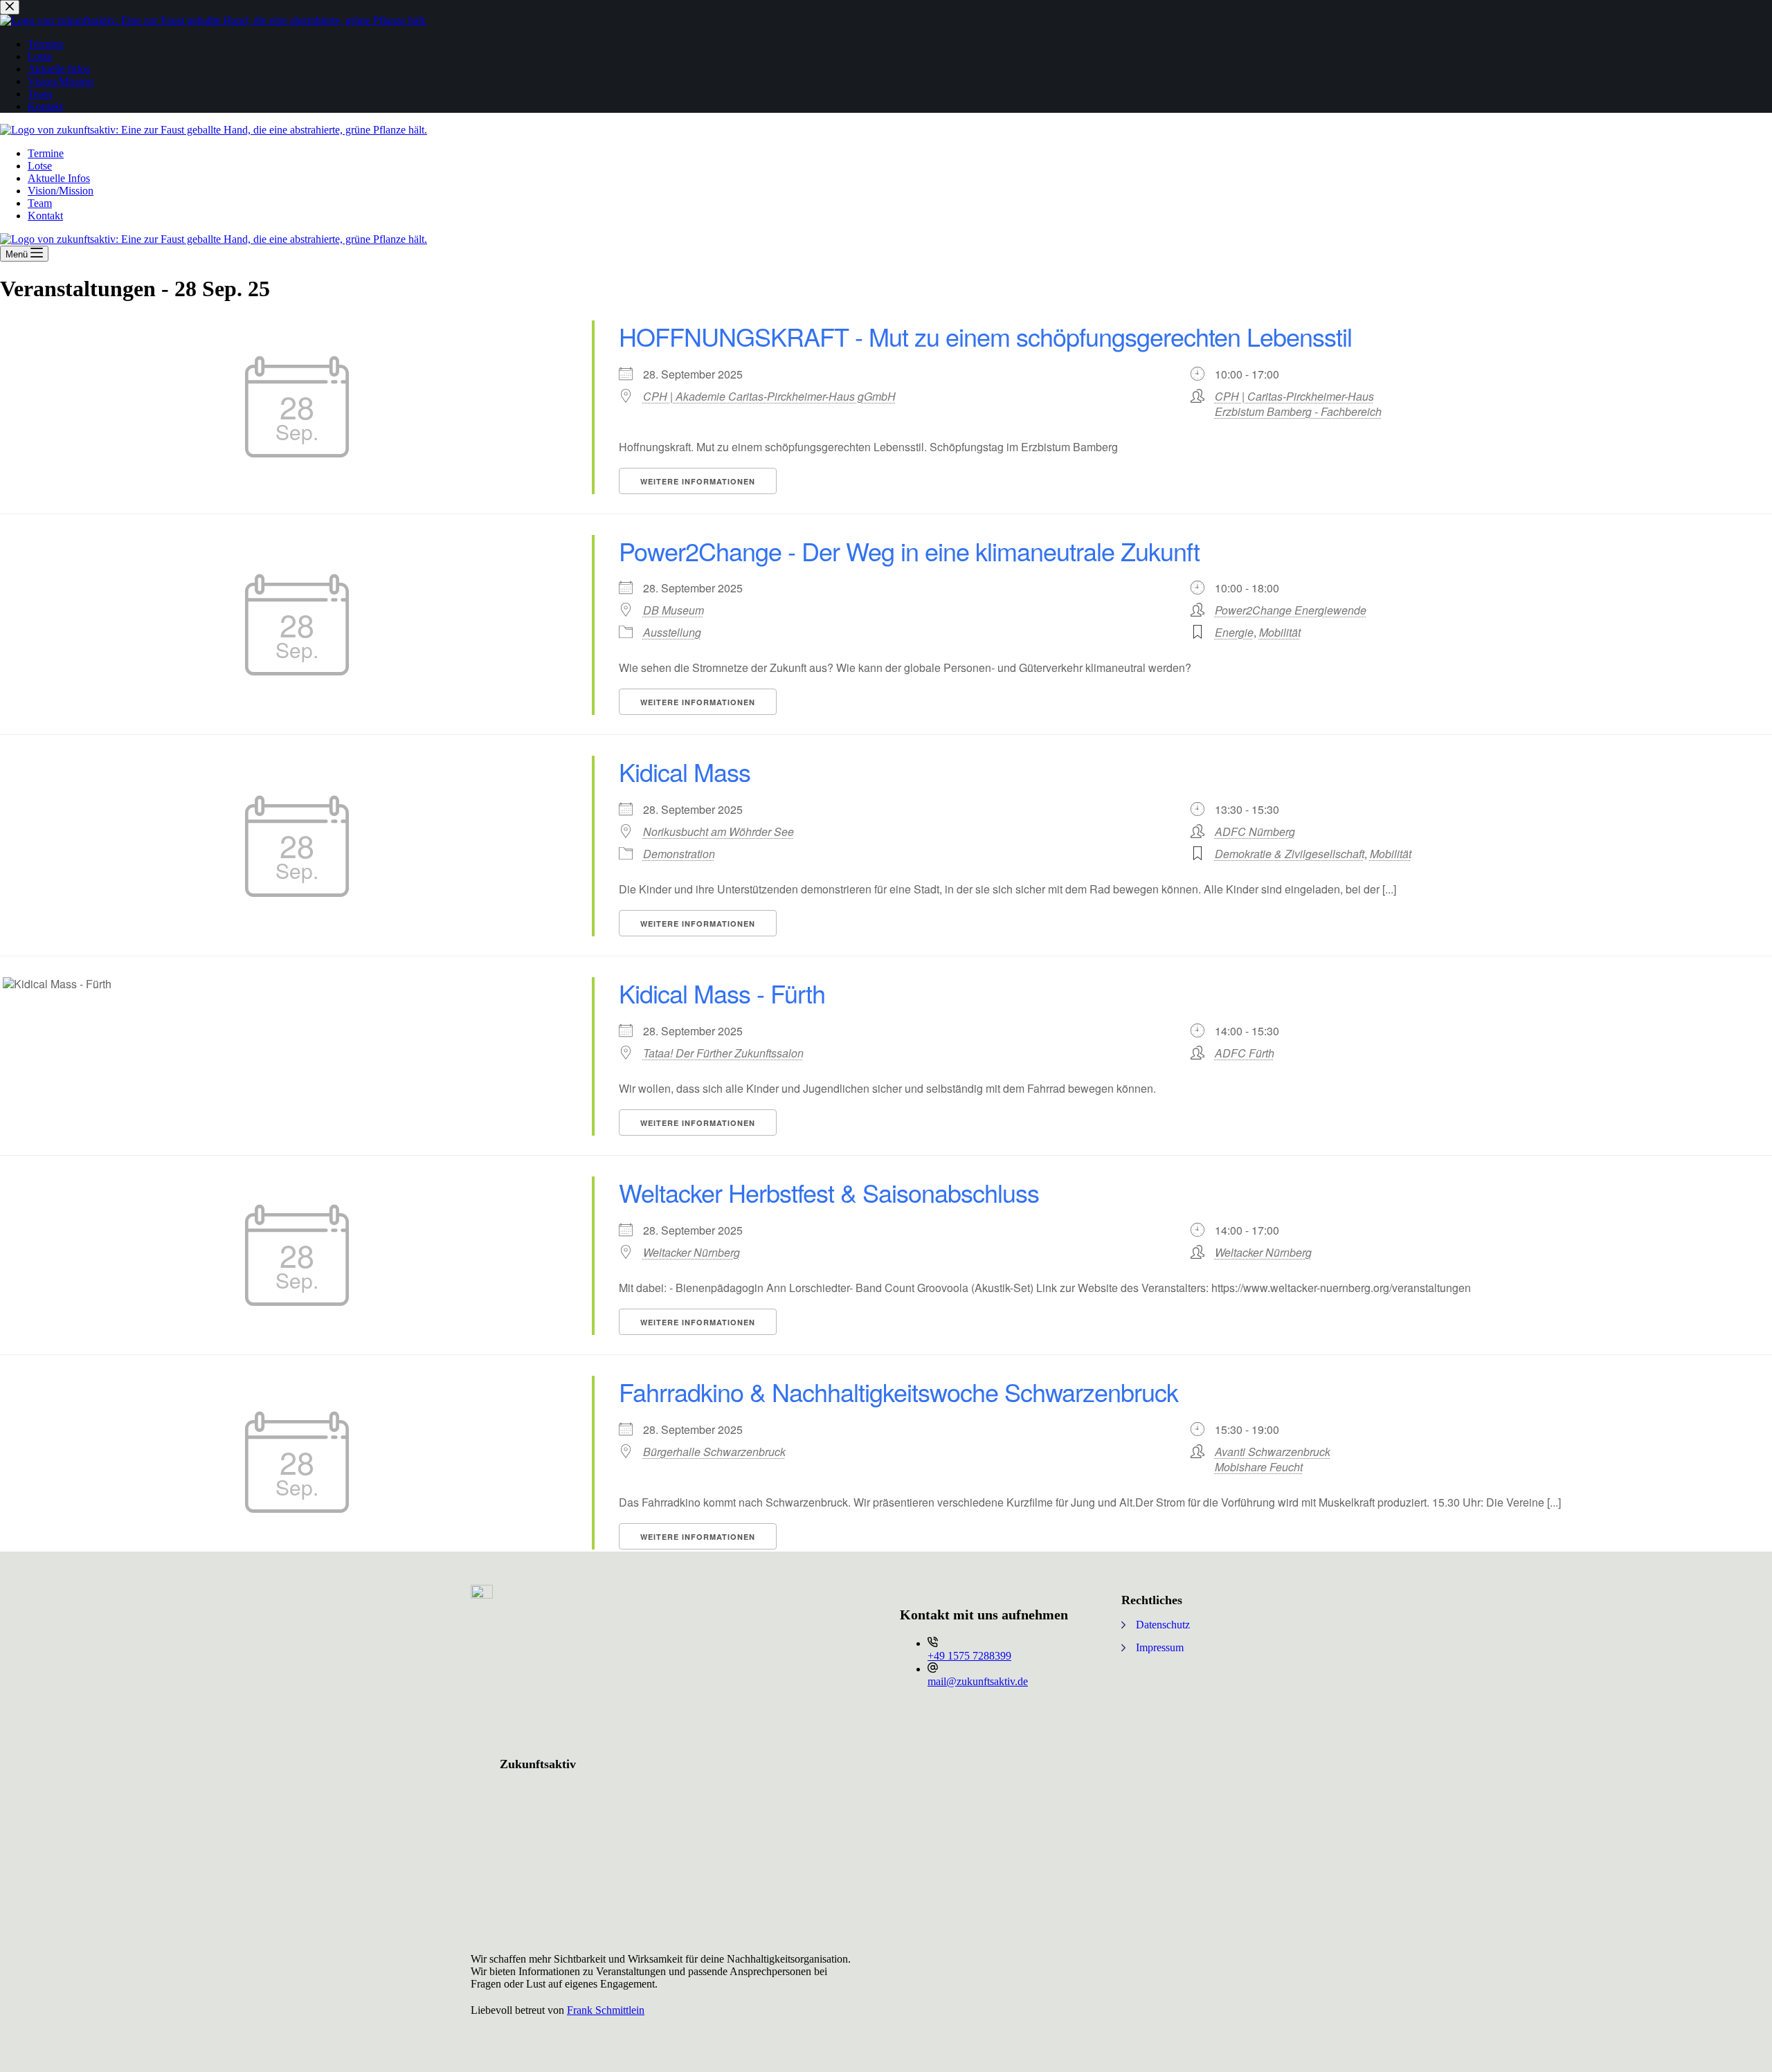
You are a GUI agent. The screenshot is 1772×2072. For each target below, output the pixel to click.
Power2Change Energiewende (1291, 610)
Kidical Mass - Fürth (722, 993)
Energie (1234, 632)
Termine (46, 153)
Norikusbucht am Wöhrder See (718, 832)
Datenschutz (1163, 1625)
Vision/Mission (61, 191)
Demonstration (679, 854)
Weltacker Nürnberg (691, 1253)
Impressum (1160, 1647)
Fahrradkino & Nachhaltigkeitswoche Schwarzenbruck (898, 1391)
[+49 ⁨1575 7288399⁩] (933, 1643)
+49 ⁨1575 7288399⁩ (969, 1656)
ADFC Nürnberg (1255, 831)
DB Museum (673, 610)
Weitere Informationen (698, 481)
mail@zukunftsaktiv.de (978, 1681)
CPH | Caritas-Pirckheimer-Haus (1294, 396)
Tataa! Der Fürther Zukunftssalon (723, 1053)
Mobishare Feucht (1259, 1467)
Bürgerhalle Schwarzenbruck (714, 1452)
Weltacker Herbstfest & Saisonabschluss (829, 1192)
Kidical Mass (685, 771)
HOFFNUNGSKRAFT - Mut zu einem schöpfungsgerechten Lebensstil (985, 336)
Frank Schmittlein (606, 2010)
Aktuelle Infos (59, 178)
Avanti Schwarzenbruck (1273, 1452)
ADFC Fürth (1245, 1053)
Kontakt (45, 216)
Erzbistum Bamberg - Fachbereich (1298, 411)
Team (40, 203)
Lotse (40, 166)
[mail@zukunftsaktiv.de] (933, 1669)
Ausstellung (672, 632)
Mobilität (1280, 632)
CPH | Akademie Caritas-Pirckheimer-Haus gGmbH (769, 397)
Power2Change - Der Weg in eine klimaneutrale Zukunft (909, 551)
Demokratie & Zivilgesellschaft (1290, 854)
